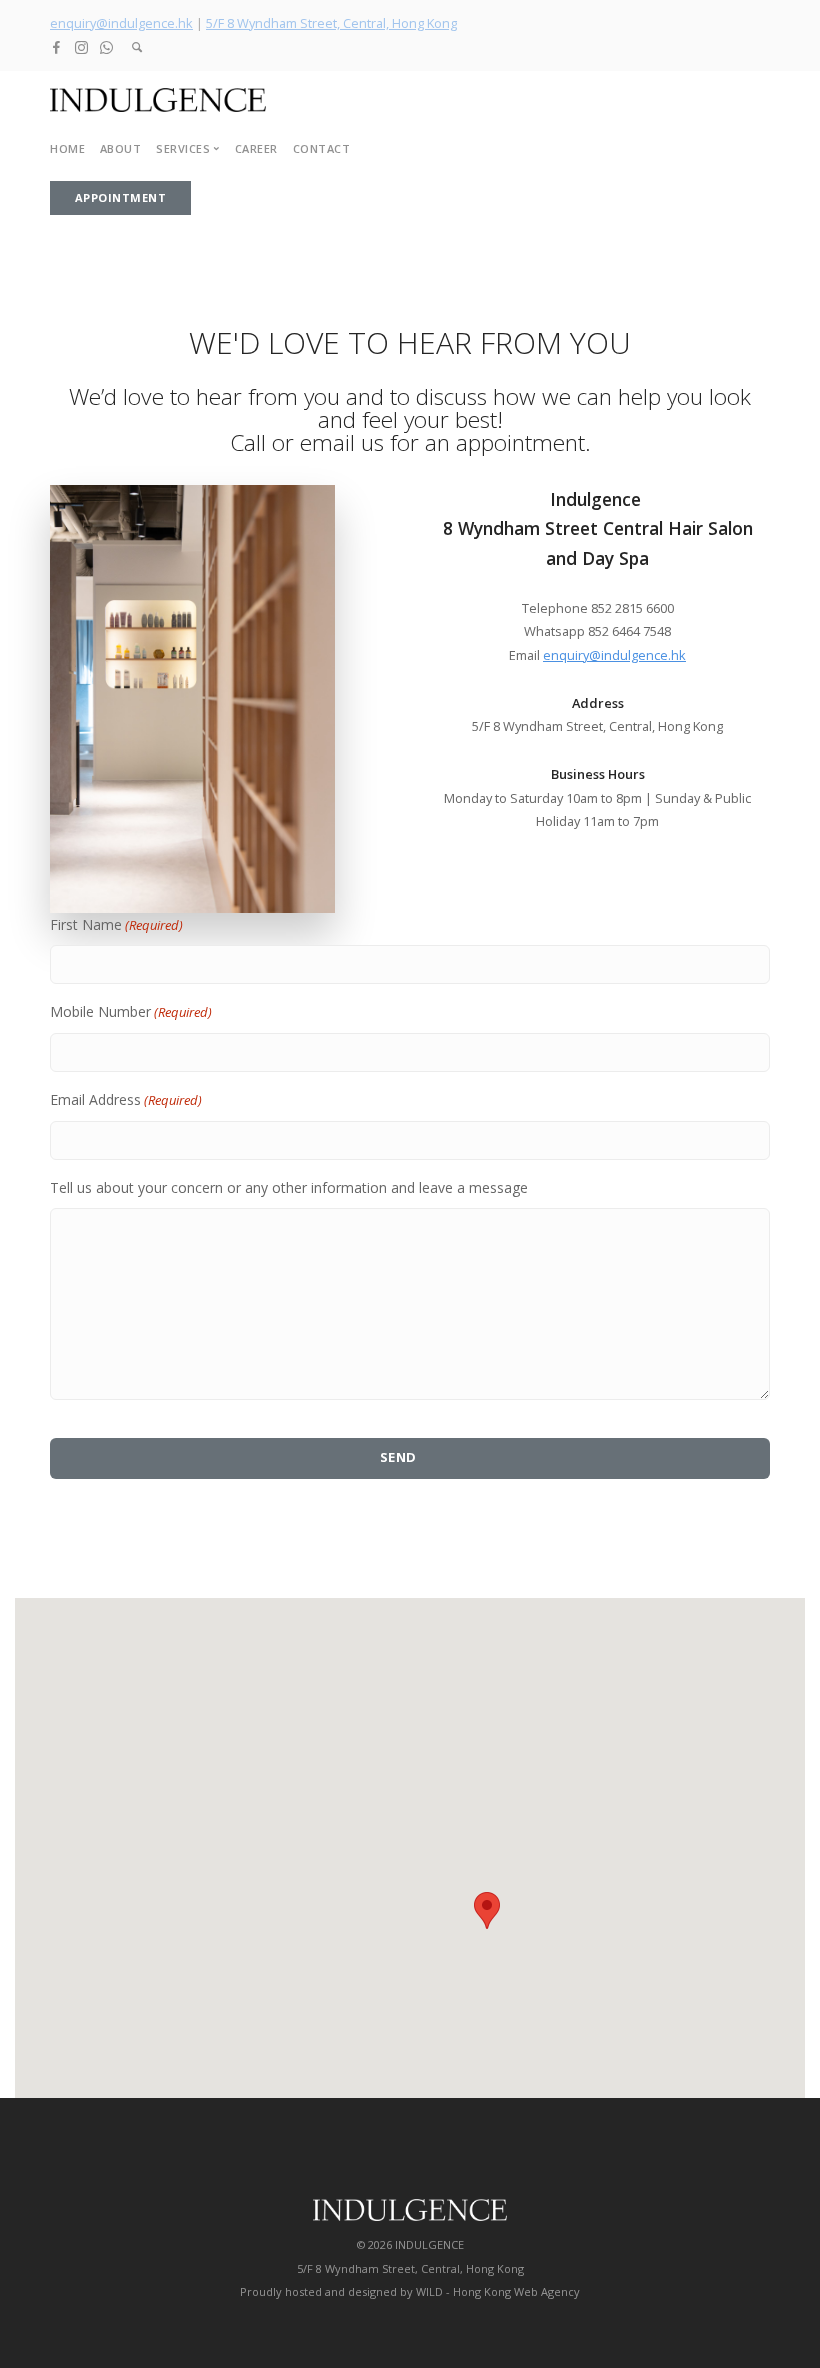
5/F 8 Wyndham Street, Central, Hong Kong (331, 23)
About (121, 148)
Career (256, 148)
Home (67, 148)
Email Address (126, 1099)
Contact (322, 148)
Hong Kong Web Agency (516, 2291)
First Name (116, 924)
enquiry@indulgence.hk (121, 23)
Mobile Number (131, 1011)
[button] (487, 1910)
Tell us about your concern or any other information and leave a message (289, 1187)
